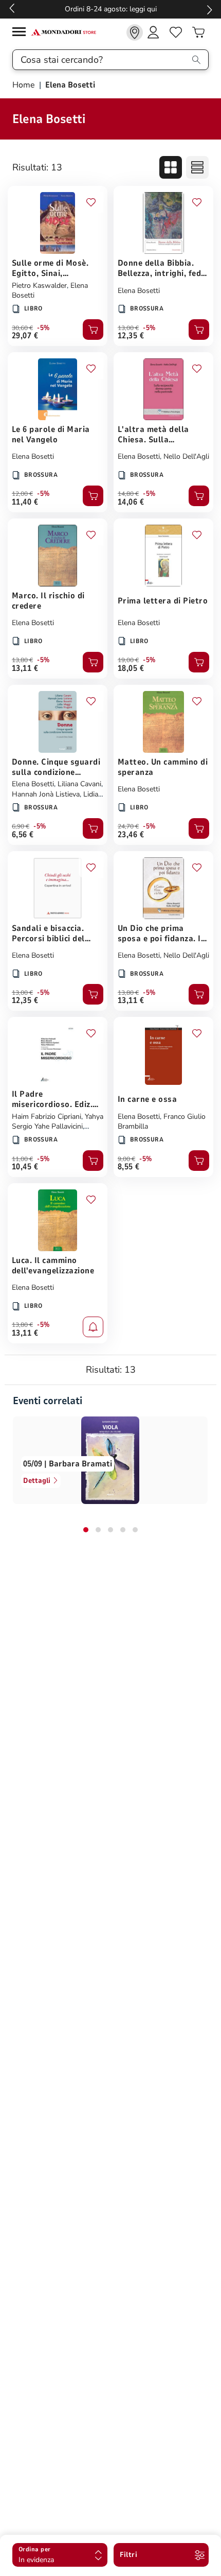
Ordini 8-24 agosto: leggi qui (111, 9)
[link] (135, 32)
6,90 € (21, 826)
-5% (43, 328)
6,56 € (23, 835)
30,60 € (22, 328)
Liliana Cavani (79, 784)
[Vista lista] (197, 167)
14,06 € (131, 502)
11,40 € (25, 502)
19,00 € (128, 660)
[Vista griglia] (171, 167)
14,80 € (128, 494)
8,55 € (129, 1167)
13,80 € (22, 660)
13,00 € (128, 328)
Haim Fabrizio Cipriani (47, 1117)
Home (25, 85)
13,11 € (25, 668)
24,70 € (128, 826)
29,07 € (25, 336)
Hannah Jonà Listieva (46, 794)
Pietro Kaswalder (39, 286)
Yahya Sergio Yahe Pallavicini (58, 1122)
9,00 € (126, 1159)
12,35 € (131, 336)
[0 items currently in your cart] (198, 32)
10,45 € (25, 1167)
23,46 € (131, 835)
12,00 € (22, 494)
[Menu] (22, 33)
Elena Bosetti (139, 291)
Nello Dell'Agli (186, 456)
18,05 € (131, 668)
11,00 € (22, 1159)
